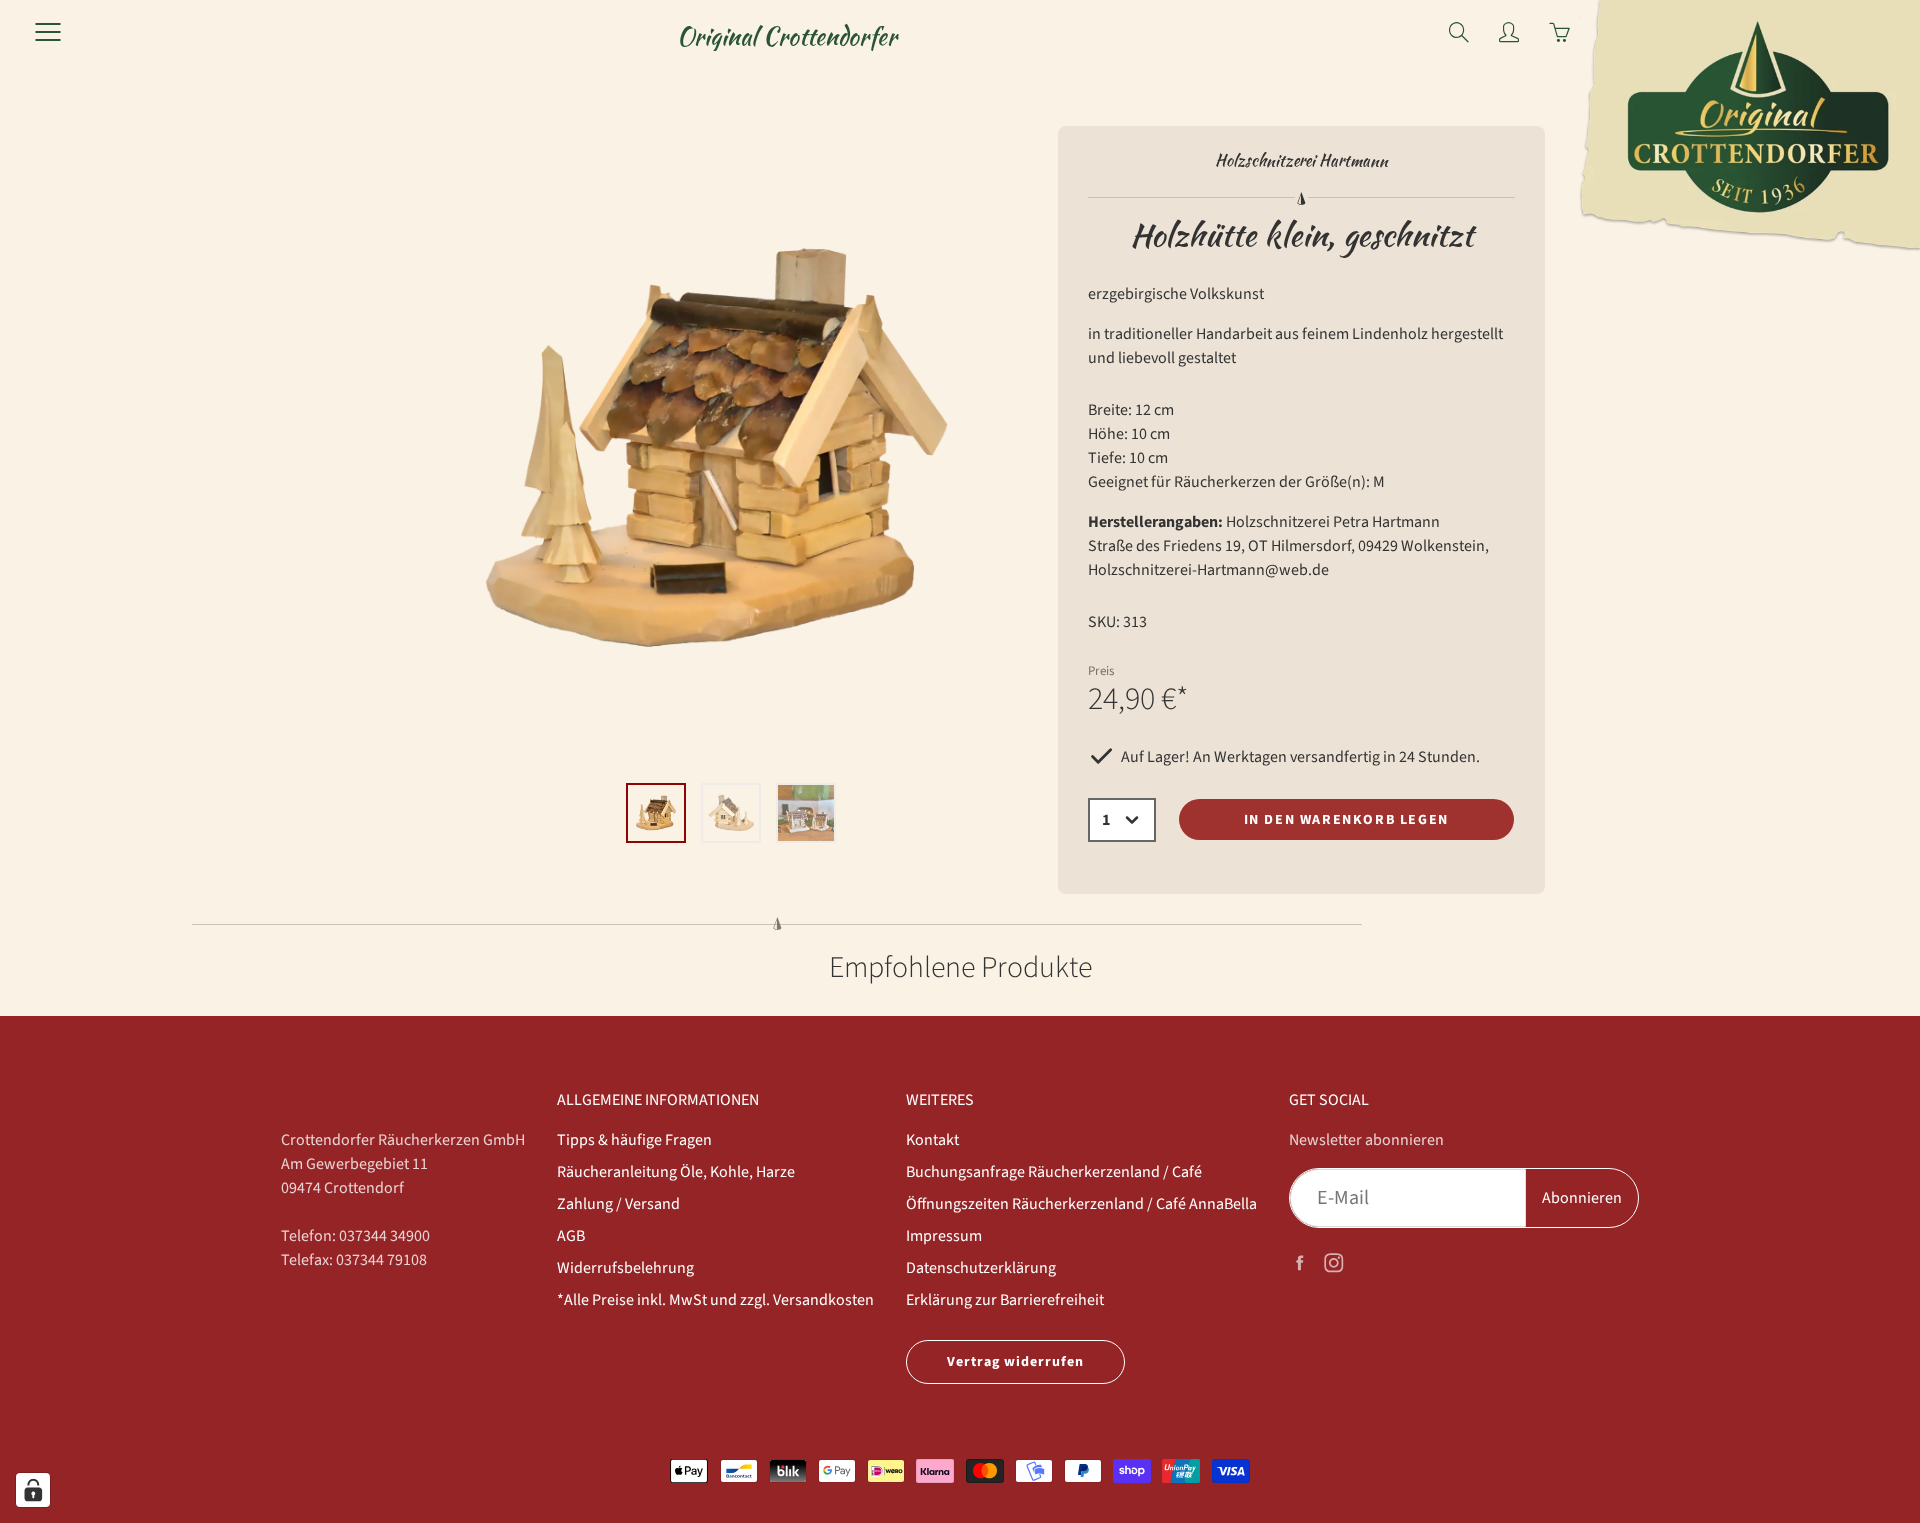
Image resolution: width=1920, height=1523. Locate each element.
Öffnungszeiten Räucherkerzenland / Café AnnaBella (1081, 1204)
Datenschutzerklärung (981, 1268)
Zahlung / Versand (618, 1204)
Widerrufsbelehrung (625, 1268)
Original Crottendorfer (787, 36)
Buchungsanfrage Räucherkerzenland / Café (1054, 1172)
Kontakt (932, 1140)
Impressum (944, 1236)
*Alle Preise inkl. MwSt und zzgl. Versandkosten (715, 1300)
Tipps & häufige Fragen (634, 1140)
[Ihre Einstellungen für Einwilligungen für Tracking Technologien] (33, 1490)
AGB (571, 1236)
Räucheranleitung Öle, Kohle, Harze (676, 1172)
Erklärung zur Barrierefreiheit (1005, 1300)
